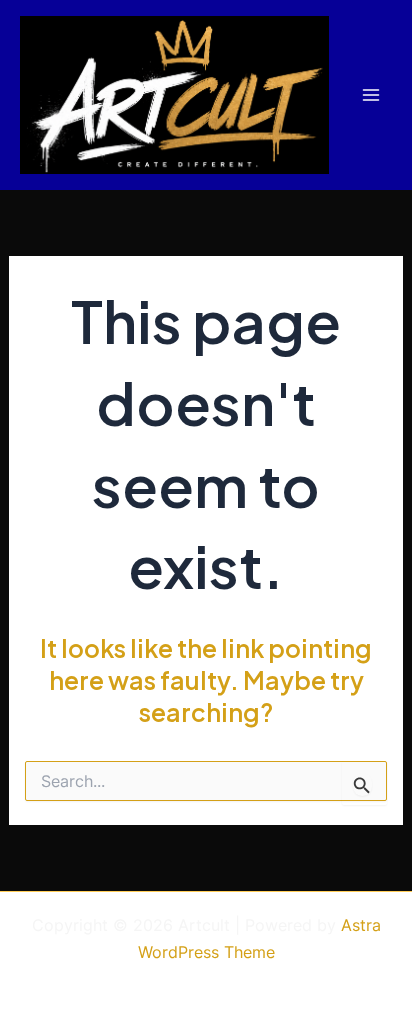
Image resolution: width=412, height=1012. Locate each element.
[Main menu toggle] (370, 95)
